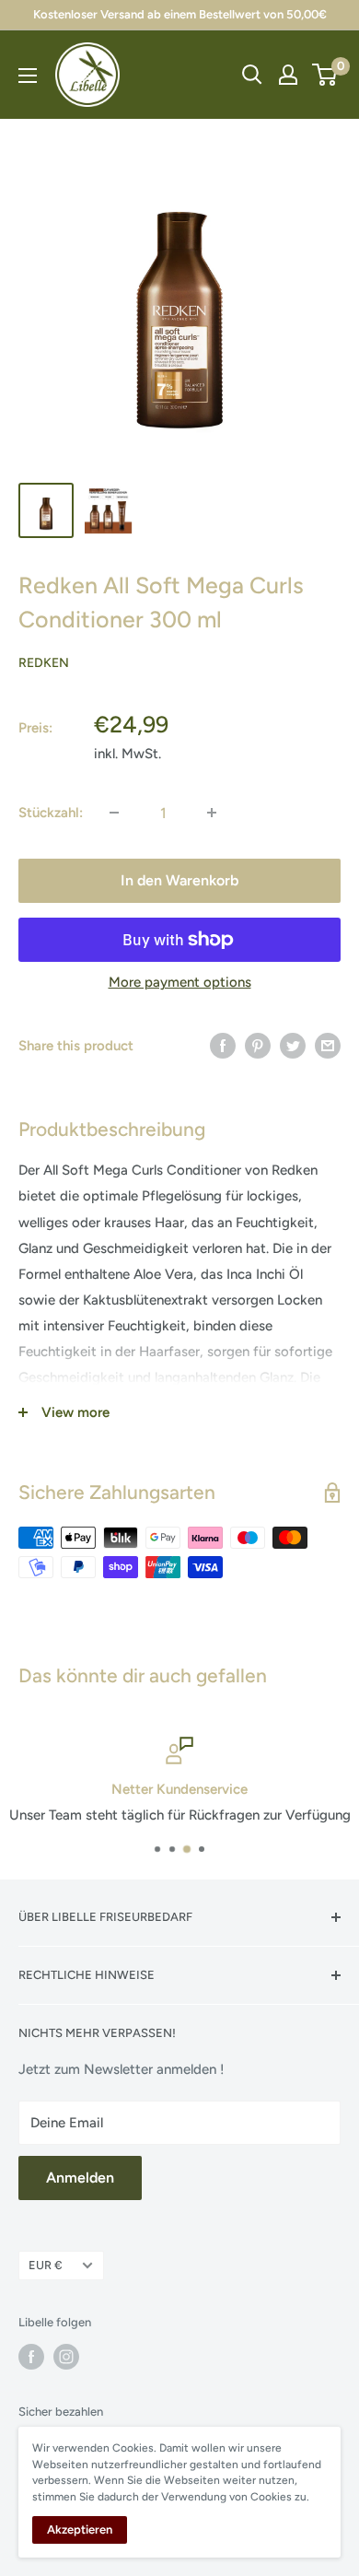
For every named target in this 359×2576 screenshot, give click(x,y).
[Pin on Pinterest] (258, 1045)
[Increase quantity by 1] (212, 813)
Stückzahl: (51, 813)
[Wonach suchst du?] (252, 75)
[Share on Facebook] (223, 1045)
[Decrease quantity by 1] (114, 813)
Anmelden (80, 2178)
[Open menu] (28, 76)
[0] (325, 75)
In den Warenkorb (179, 880)
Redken (44, 663)
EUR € (46, 2265)
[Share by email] (328, 1045)
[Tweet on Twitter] (293, 1045)
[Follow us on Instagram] (66, 2357)
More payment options (180, 982)
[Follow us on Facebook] (31, 2357)
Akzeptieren (80, 2529)
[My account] (288, 75)
